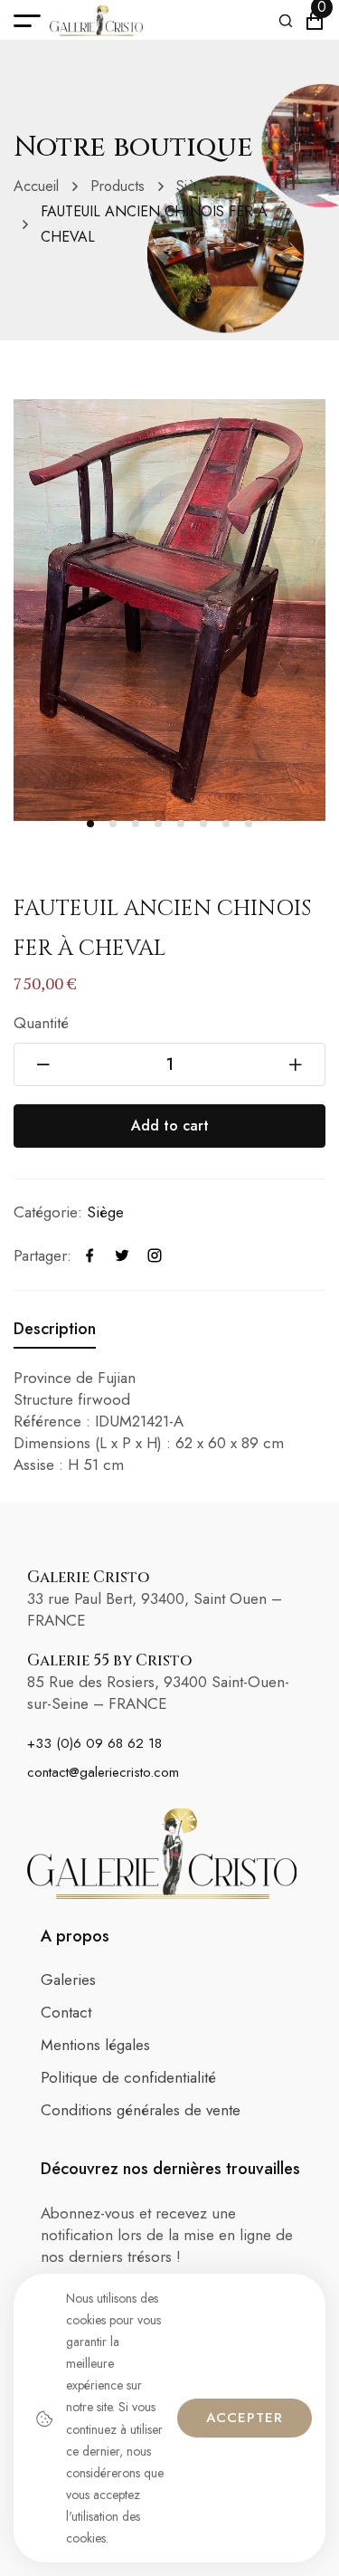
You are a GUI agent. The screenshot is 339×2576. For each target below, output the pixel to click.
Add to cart (170, 1126)
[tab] (55, 1329)
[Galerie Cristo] (96, 21)
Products (118, 186)
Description (55, 1329)
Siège (194, 186)
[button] (90, 824)
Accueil (36, 186)
